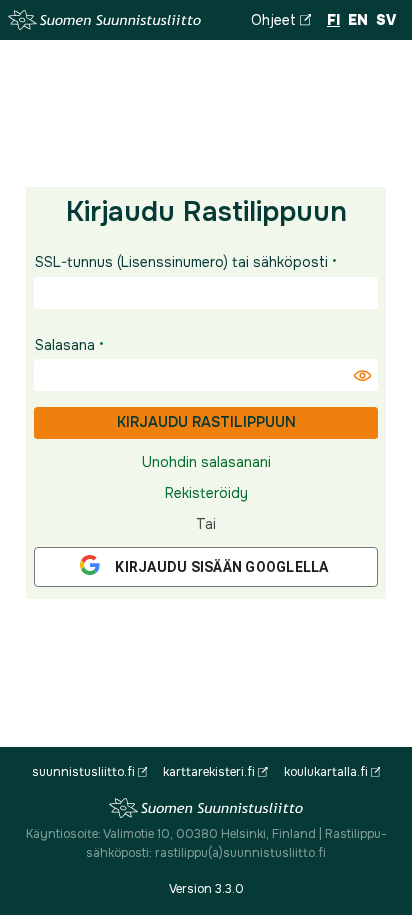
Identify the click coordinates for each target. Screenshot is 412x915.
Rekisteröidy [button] (206, 493)
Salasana (65, 345)
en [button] (358, 20)
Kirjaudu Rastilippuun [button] (206, 422)
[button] (362, 375)
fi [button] (333, 20)
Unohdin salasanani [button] (206, 462)
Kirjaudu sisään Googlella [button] (221, 567)
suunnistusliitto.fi (83, 772)
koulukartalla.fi (326, 772)
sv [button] (386, 20)
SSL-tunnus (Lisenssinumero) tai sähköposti (181, 262)
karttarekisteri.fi (209, 772)
